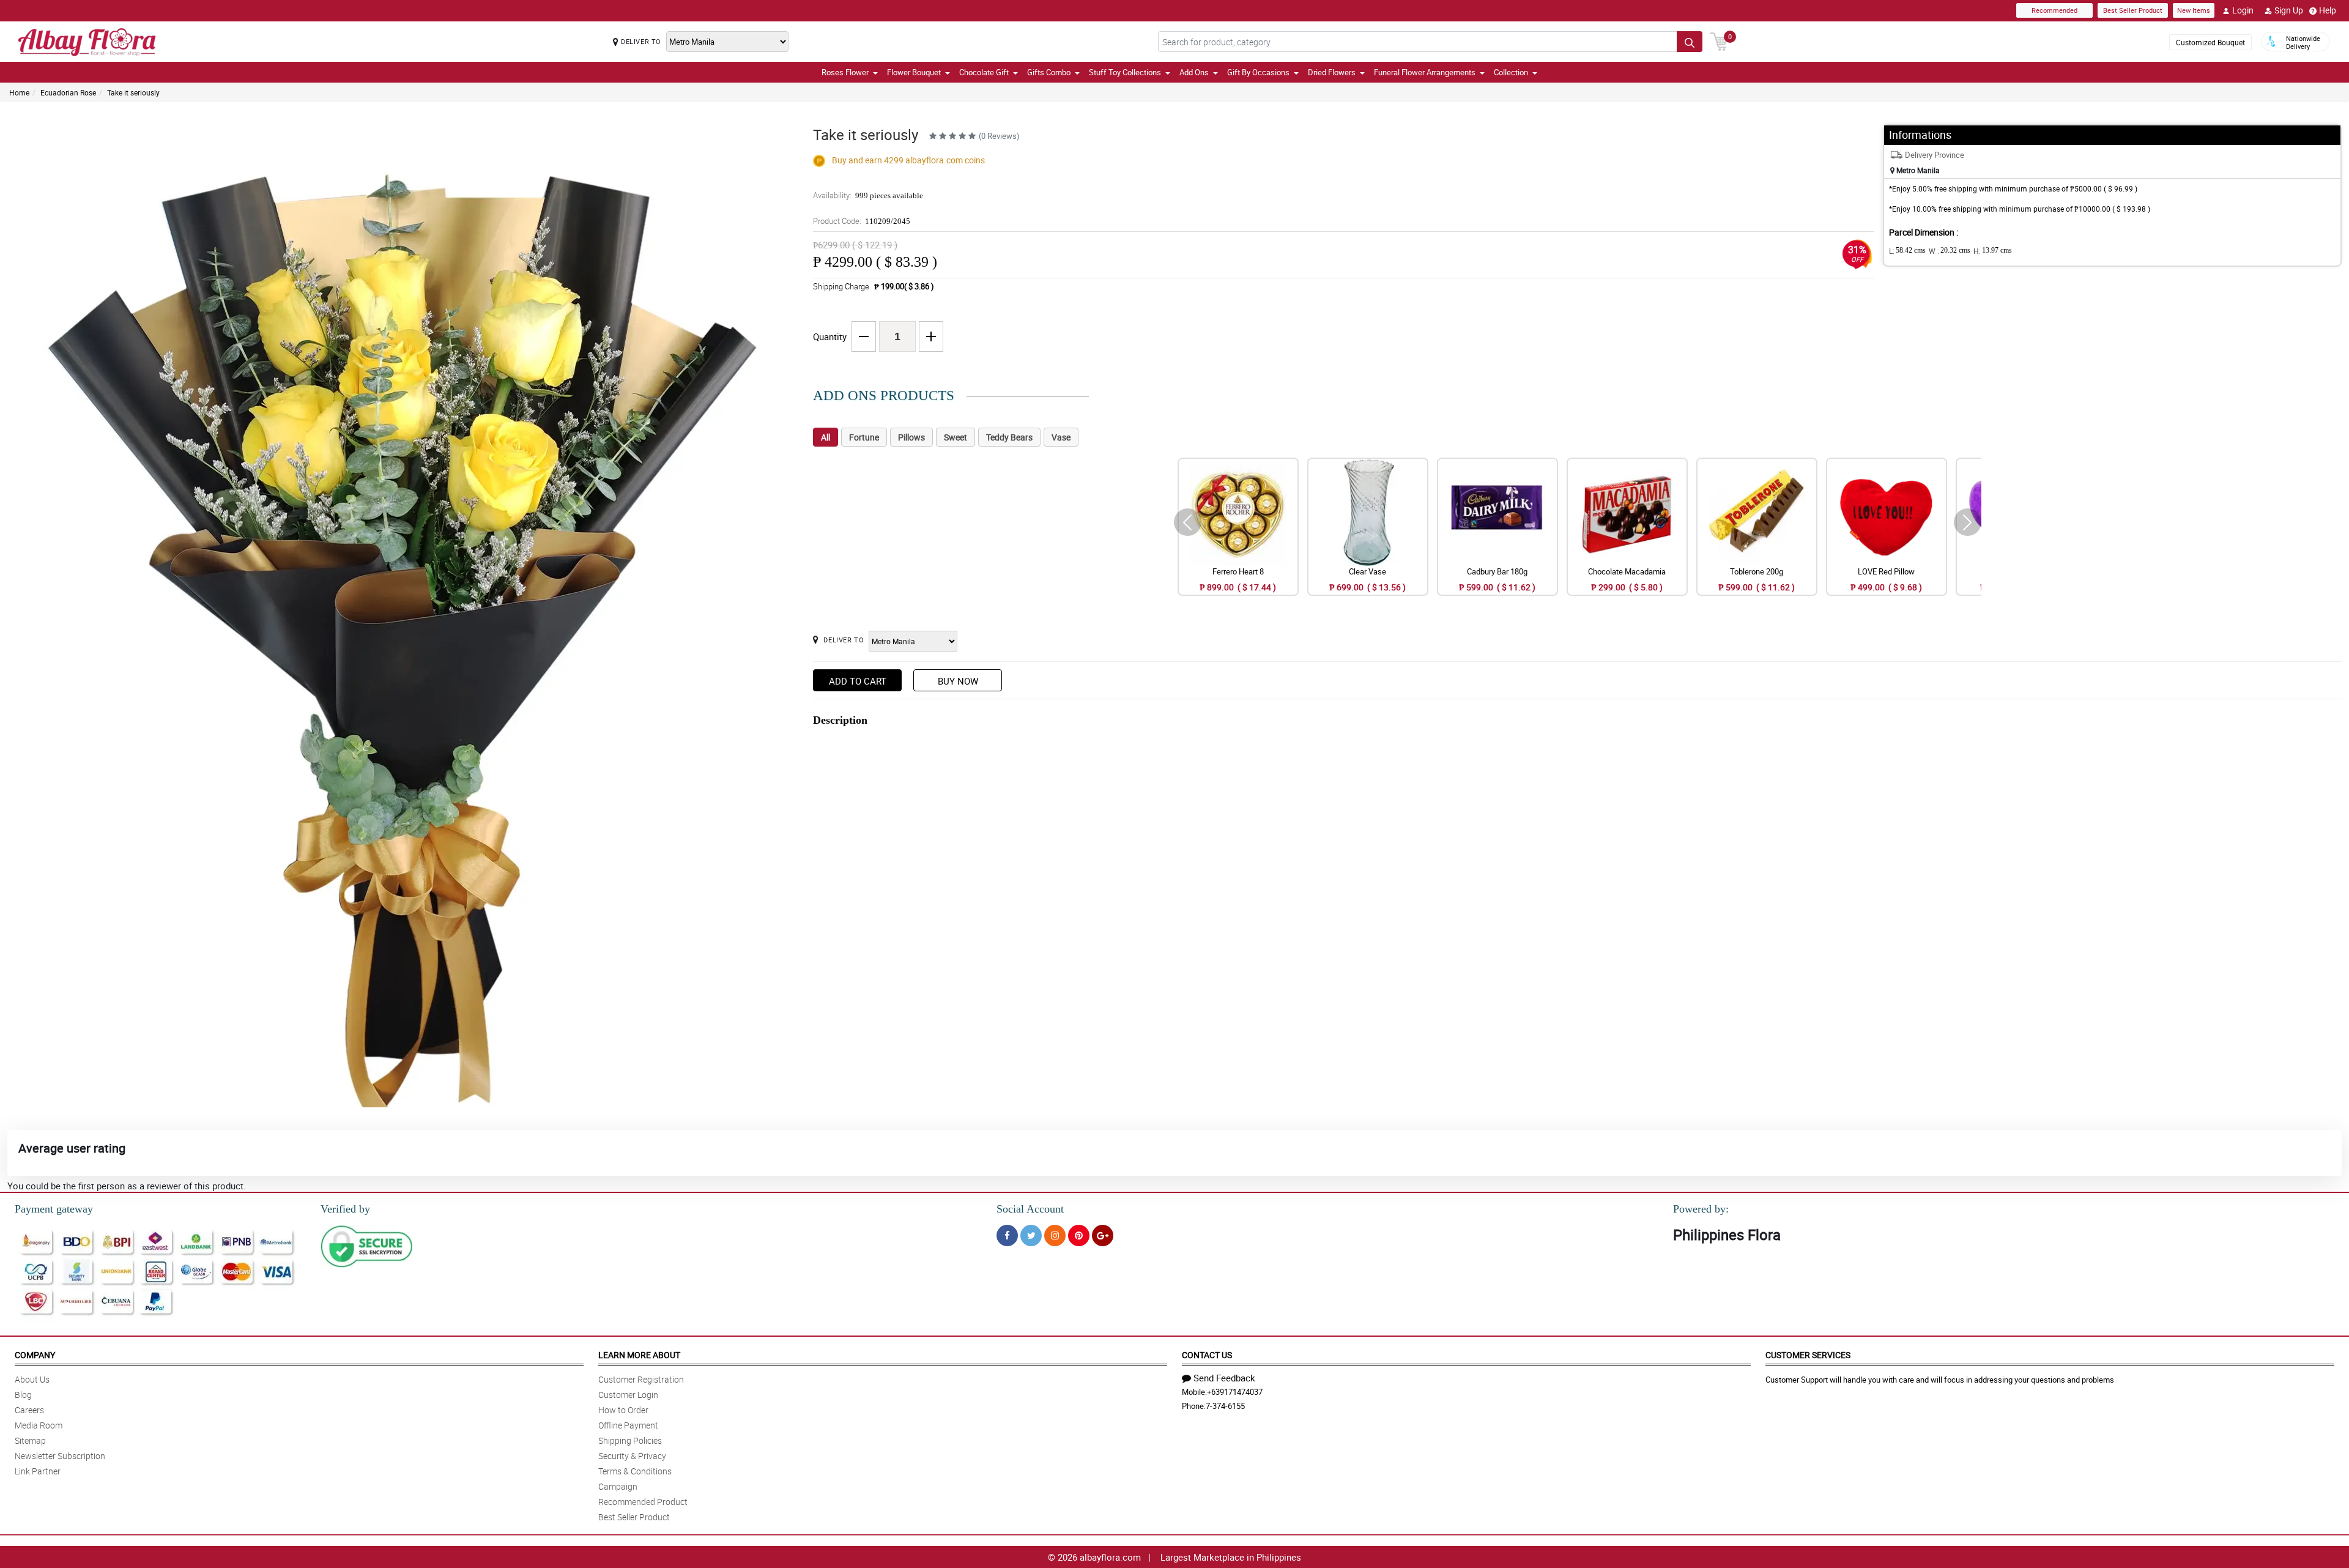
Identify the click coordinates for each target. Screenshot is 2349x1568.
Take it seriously (133, 92)
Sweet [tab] (956, 437)
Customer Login (628, 1395)
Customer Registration (641, 1379)
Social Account (1030, 1209)
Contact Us (1207, 1355)
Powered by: (1701, 1209)
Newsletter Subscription (60, 1456)
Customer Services (1808, 1355)
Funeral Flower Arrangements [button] (1425, 72)
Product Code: (862, 221)
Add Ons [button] (1194, 72)
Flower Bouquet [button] (914, 72)
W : (1950, 251)
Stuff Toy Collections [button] (1125, 72)
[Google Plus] (1103, 1235)
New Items (2194, 10)
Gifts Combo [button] (1049, 72)
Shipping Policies (630, 1440)
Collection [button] (1511, 72)
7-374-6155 (1225, 1406)
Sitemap (30, 1440)
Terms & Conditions (635, 1471)
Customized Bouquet (2210, 42)
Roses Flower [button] (845, 72)
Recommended (2054, 10)
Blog (23, 1395)
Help (2328, 10)
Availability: (868, 195)
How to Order (623, 1410)
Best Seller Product (2133, 10)
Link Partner (38, 1471)
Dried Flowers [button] (1332, 72)
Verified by (345, 1209)
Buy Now (958, 681)
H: (1993, 251)
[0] (1719, 40)
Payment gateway (54, 1209)
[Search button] (1690, 42)
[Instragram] (1055, 1235)
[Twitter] (1031, 1235)
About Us (32, 1379)
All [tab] (826, 437)
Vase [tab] (1061, 437)
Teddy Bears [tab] (1009, 437)
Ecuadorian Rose (68, 92)
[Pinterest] (1079, 1235)
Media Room (39, 1425)
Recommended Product (643, 1502)
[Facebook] (1007, 1235)
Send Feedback (1224, 1378)
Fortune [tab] (864, 437)
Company (35, 1355)
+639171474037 (1235, 1392)
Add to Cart (858, 681)
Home (19, 92)
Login (2243, 10)
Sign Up (2289, 10)
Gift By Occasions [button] (1258, 72)
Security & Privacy (632, 1456)
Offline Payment (628, 1425)
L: (1907, 251)
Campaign (618, 1486)
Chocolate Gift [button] (984, 72)
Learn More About (639, 1355)
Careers (29, 1410)
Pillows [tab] (911, 437)
